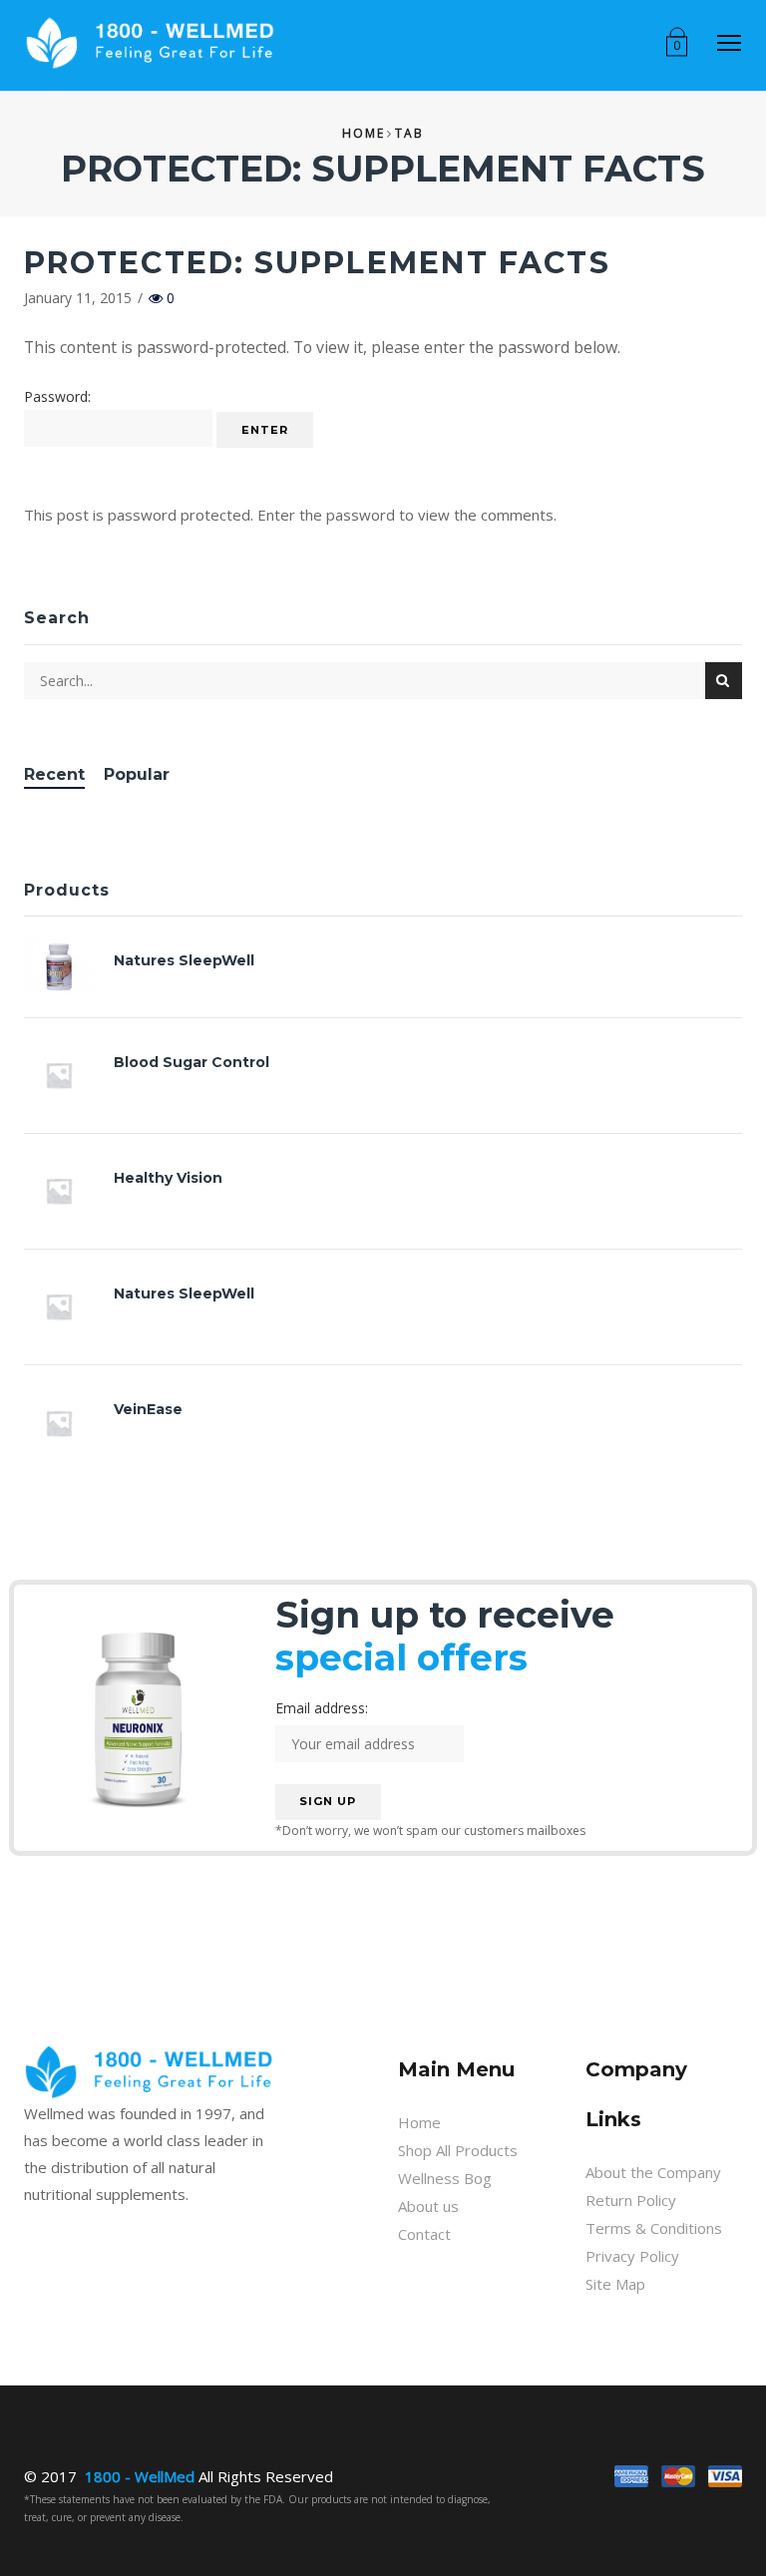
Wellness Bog (445, 2178)
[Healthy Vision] (69, 1191)
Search (724, 681)
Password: (57, 396)
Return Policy (631, 2200)
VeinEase (148, 1409)
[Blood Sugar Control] (69, 1075)
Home (364, 133)
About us (428, 2206)
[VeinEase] (69, 1423)
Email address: (322, 1708)
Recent (54, 774)
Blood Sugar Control (191, 1062)
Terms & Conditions (654, 2228)
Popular (137, 774)
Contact (424, 2234)
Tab (409, 133)
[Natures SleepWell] (69, 966)
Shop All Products (458, 2150)
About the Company (653, 2172)
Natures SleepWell (184, 960)
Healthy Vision (168, 1178)
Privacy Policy (632, 2256)
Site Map (615, 2284)
